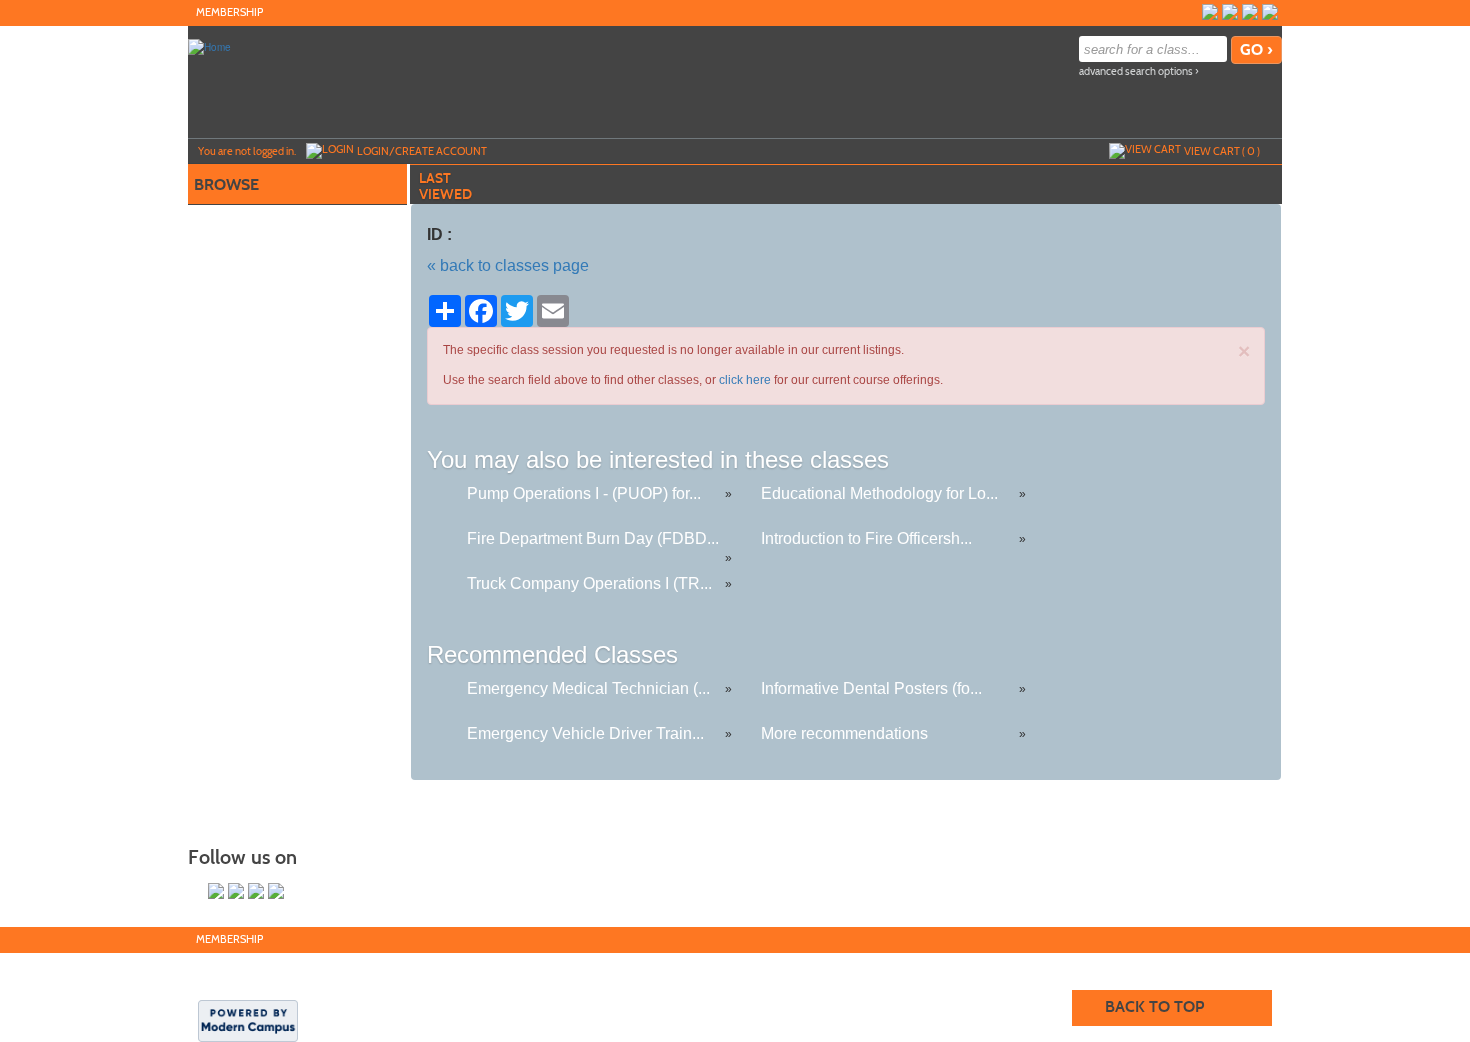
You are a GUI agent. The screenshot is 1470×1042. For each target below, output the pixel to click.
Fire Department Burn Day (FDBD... (593, 538)
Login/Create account (422, 151)
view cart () (1222, 151)
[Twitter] (1230, 12)
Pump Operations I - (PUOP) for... (584, 493)
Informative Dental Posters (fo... (871, 688)
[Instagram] (1270, 12)
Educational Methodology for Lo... (879, 493)
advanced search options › (1139, 71)
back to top (1154, 1006)
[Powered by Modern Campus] (248, 1019)
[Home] (209, 46)
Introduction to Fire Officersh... (866, 538)
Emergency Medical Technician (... (588, 688)
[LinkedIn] (1250, 12)
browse (226, 184)
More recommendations (844, 733)
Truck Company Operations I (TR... (589, 583)
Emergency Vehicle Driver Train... (585, 733)
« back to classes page (508, 265)
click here (745, 380)
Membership (229, 12)
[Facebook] (1210, 12)
